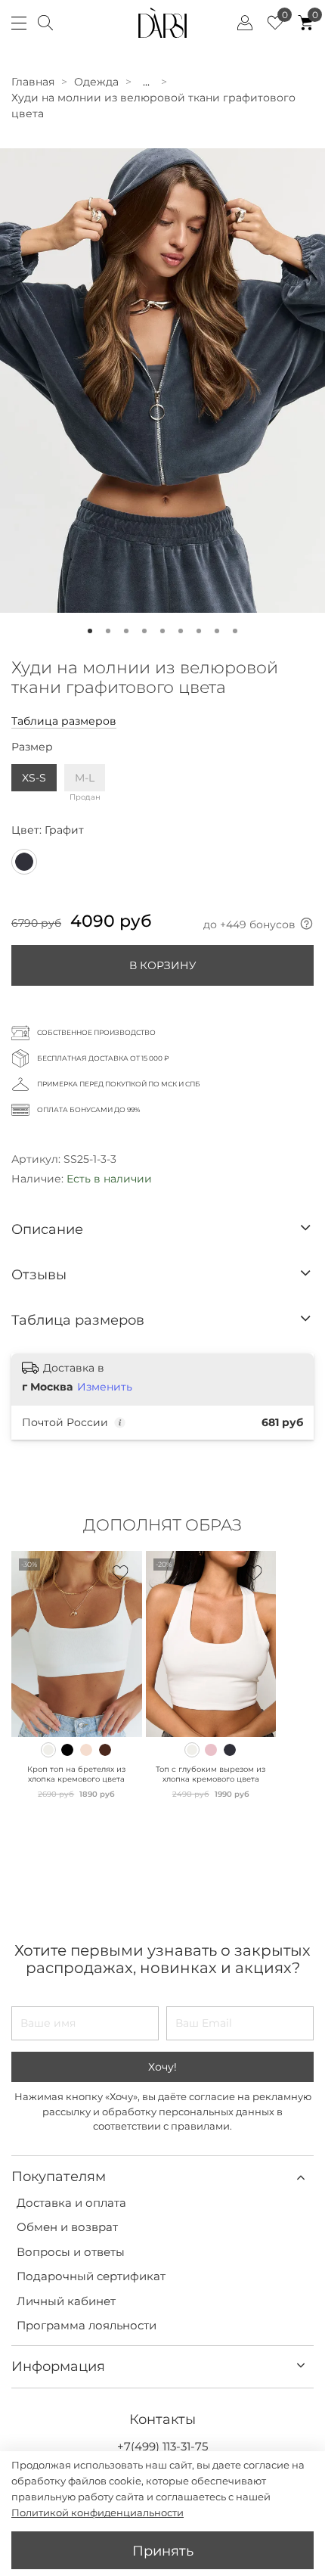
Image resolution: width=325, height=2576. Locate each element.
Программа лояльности (87, 2325)
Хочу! (162, 2067)
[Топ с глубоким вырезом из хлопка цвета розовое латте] (211, 1750)
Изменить (105, 1387)
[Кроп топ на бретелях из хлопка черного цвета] (67, 1750)
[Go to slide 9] (235, 631)
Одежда (96, 82)
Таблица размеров (64, 721)
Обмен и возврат (67, 2227)
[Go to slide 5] (162, 631)
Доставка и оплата (71, 2203)
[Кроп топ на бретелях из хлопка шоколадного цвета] (105, 1750)
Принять (163, 2551)
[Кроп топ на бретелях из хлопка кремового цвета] (48, 1750)
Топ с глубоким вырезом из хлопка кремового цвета (210, 1774)
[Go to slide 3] (126, 631)
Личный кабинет (66, 2301)
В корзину (163, 965)
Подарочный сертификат (91, 2276)
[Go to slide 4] (144, 631)
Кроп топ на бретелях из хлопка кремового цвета (76, 1774)
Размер (32, 747)
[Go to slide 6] (181, 631)
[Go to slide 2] (108, 631)
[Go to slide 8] (217, 631)
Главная (33, 82)
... (146, 82)
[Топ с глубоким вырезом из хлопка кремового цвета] (192, 1750)
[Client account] (245, 23)
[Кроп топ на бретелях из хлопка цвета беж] (86, 1750)
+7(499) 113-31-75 (162, 2446)
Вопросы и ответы (71, 2252)
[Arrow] (305, 1229)
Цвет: (48, 830)
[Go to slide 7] (199, 631)
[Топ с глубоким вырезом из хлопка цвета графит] (230, 1750)
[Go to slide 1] (90, 631)
